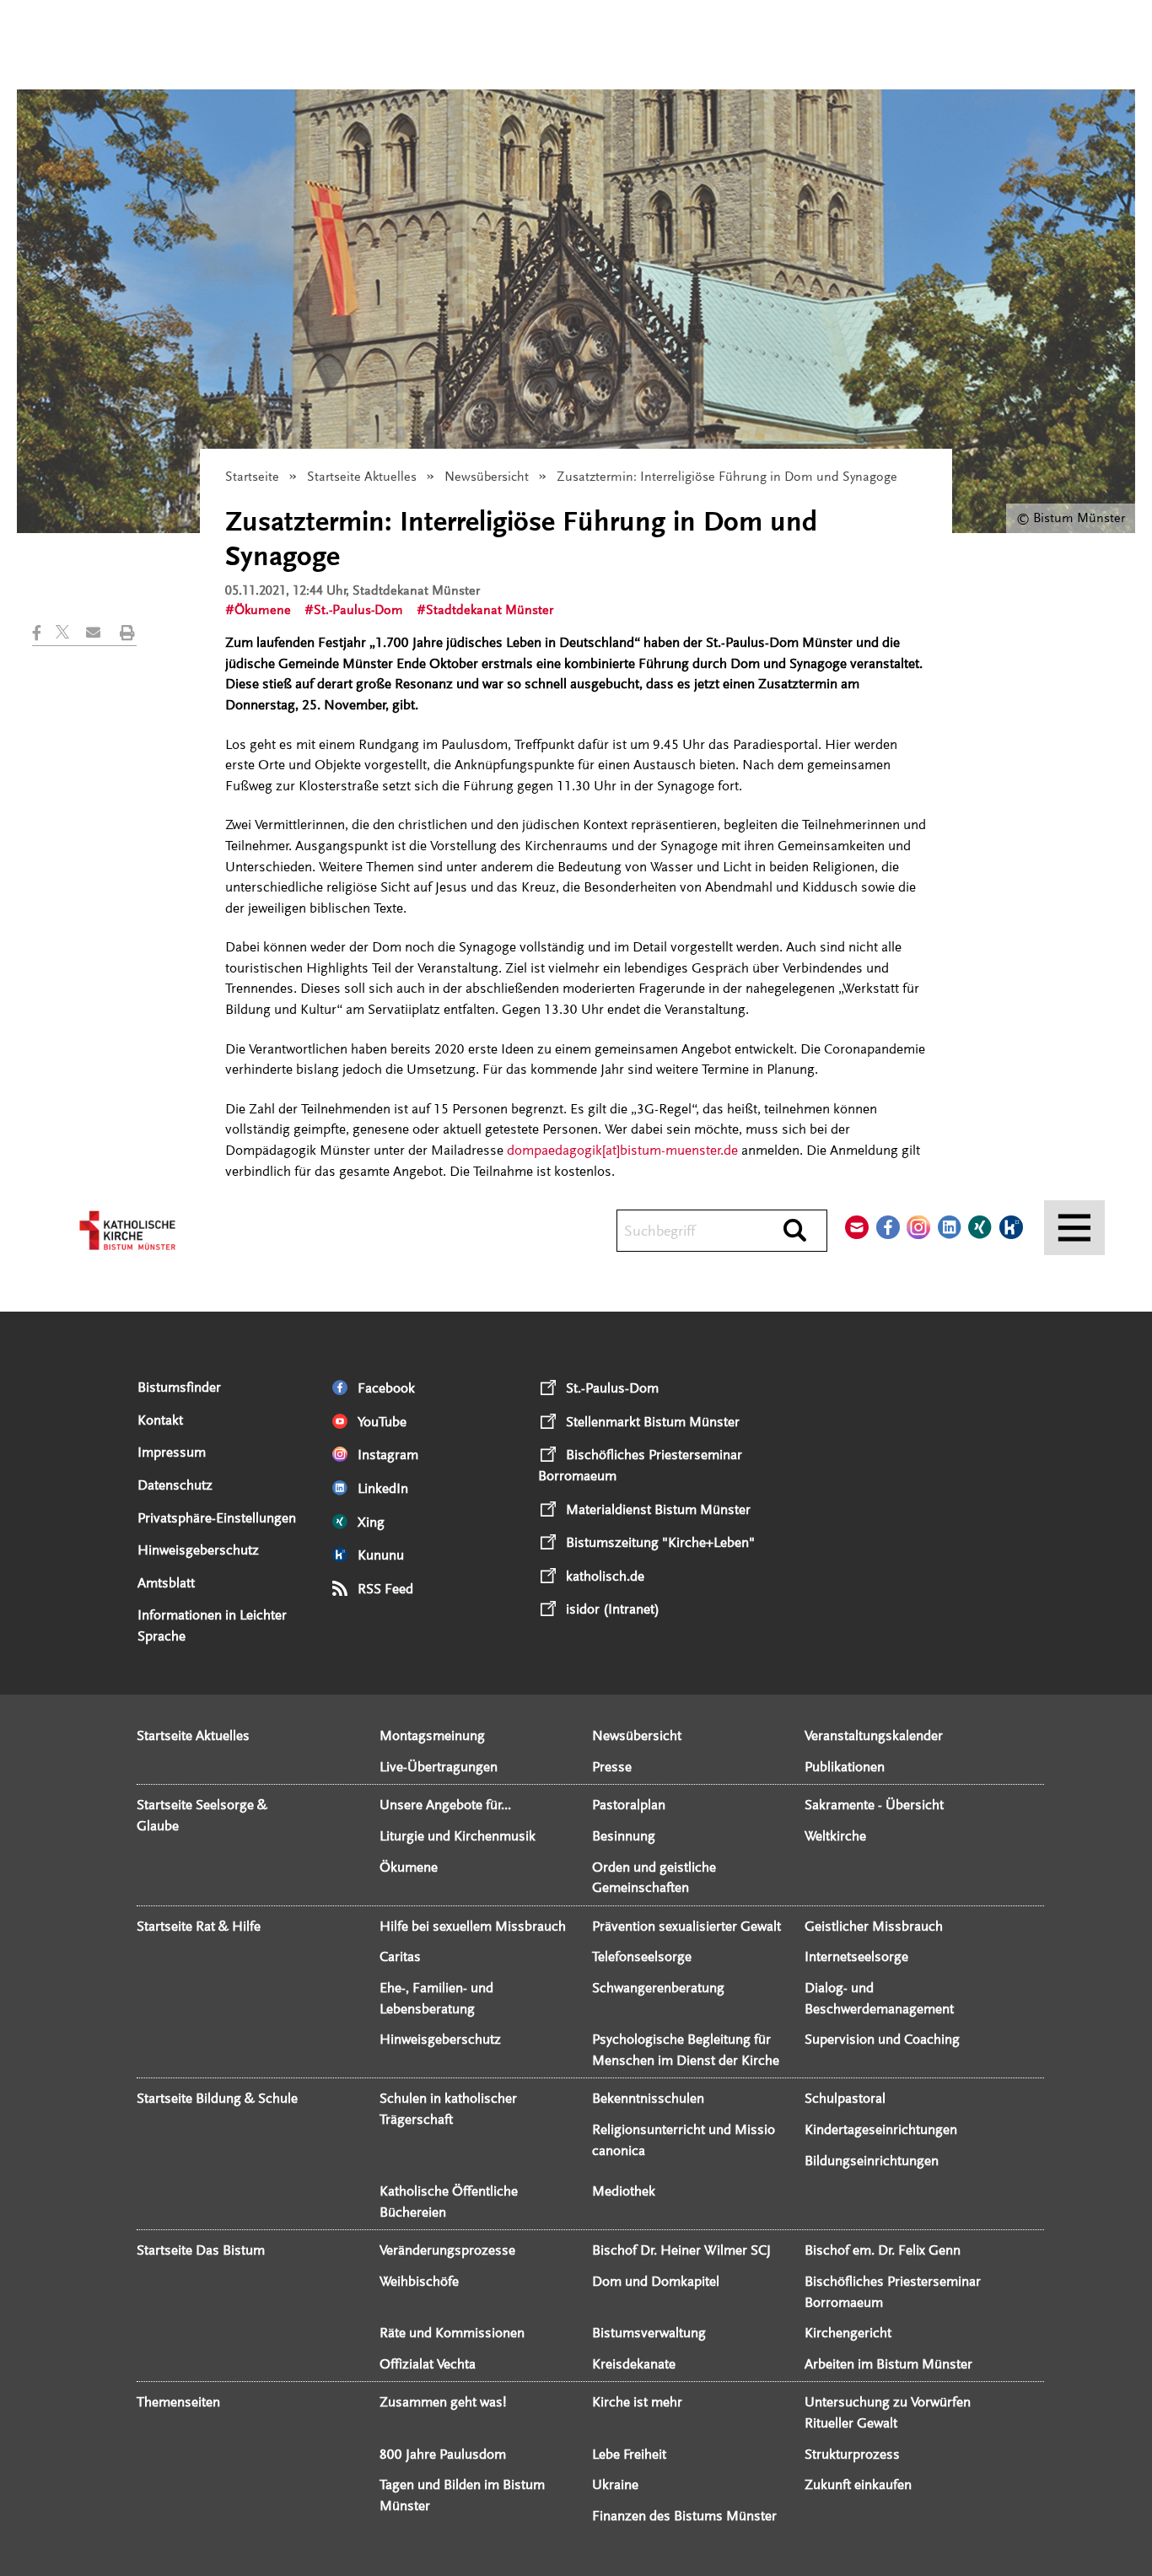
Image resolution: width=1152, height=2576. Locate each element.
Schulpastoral (845, 2098)
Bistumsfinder (179, 1387)
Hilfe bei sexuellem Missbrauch (473, 1926)
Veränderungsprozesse (447, 2250)
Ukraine (615, 2484)
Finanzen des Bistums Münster (684, 2516)
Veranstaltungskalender (874, 1735)
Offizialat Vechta (428, 2364)
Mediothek (624, 2191)
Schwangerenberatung (658, 1988)
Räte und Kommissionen (452, 2333)
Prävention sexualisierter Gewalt (686, 1926)
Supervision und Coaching (882, 2039)
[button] (44, 633)
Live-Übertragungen (439, 1767)
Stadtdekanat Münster (490, 610)
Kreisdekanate (634, 2364)
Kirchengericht (848, 2333)
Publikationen (845, 1767)
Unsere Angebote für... (445, 1805)
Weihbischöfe (419, 2281)
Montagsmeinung (432, 1735)
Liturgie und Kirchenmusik (458, 1836)
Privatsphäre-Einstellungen (217, 1518)
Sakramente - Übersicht (874, 1805)
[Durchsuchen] (795, 1231)
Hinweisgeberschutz (198, 1550)
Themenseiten (178, 2402)
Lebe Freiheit (629, 2454)
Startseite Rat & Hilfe (199, 1926)
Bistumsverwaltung (649, 2333)
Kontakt (160, 1420)
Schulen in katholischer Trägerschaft (448, 2109)
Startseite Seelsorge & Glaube (202, 1815)
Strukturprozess (852, 2454)
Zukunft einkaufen (858, 2484)
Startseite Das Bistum (201, 2250)
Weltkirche (835, 1836)
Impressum (172, 1452)
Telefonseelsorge (642, 1956)
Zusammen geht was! (443, 2402)
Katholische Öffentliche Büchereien (449, 2201)
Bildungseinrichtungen (872, 2161)
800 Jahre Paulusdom (443, 2454)
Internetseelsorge (856, 1956)
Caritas (400, 1956)
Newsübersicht (487, 477)
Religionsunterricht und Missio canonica (684, 2140)
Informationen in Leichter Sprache (212, 1625)
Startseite (252, 477)
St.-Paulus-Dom (358, 610)
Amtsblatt (166, 1583)
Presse (612, 1767)
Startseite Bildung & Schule (217, 2098)
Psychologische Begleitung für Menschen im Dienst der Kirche (686, 2050)
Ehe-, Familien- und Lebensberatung (436, 1998)
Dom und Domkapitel (656, 2281)
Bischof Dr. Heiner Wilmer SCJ (681, 2250)
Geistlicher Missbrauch (874, 1926)
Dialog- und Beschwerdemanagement (879, 1998)
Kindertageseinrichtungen (881, 2129)
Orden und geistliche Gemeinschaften (654, 1878)
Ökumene (263, 610)
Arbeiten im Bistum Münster (888, 2364)
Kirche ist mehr (637, 2402)
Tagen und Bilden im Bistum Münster (462, 2495)
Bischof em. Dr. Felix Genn (883, 2250)
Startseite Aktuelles (362, 477)
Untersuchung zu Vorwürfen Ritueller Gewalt (888, 2412)
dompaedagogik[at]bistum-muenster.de (622, 1150)
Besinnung (624, 1836)
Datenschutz (175, 1485)
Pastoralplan (629, 1805)
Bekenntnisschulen (648, 2098)
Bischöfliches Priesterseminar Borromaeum (893, 2292)
